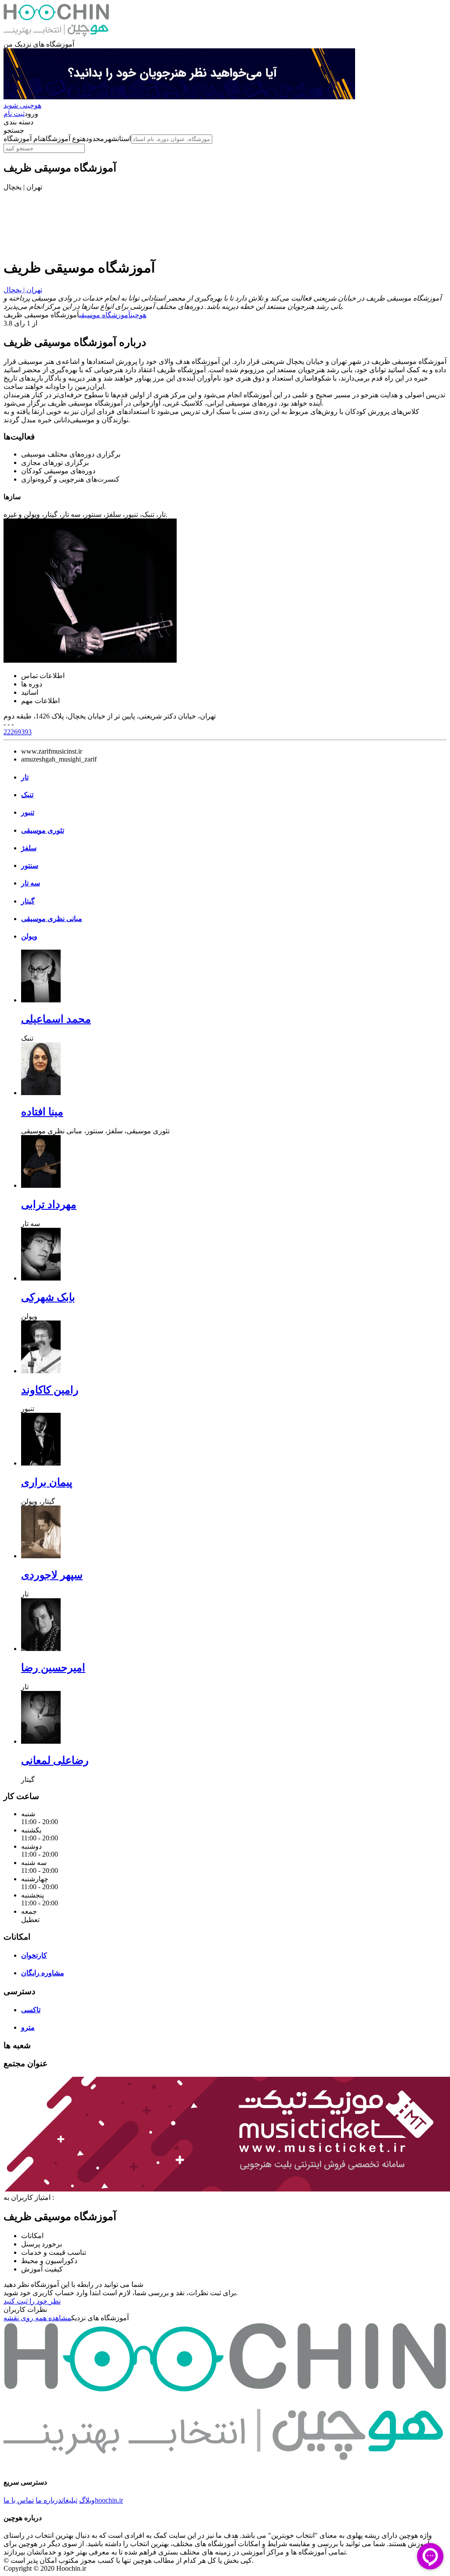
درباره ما (49, 2500)
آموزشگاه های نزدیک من (39, 44)
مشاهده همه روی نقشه (37, 2318)
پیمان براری (47, 1482)
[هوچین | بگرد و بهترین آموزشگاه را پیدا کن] (56, 36)
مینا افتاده (42, 1112)
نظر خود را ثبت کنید (32, 2301)
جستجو (14, 130)
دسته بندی (18, 122)
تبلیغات (69, 2500)
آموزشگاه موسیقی (105, 315)
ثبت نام (14, 114)
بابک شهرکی (48, 1297)
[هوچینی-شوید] (179, 97)
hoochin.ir (109, 2500)
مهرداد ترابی (49, 1205)
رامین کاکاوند (50, 1390)
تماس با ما (19, 2500)
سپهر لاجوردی (52, 1575)
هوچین (138, 315)
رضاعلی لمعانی (55, 1760)
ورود (31, 114)
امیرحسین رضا (53, 1668)
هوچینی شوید (22, 105)
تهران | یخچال (23, 290)
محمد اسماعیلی (56, 1019)
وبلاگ (87, 2500)
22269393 (18, 732)
